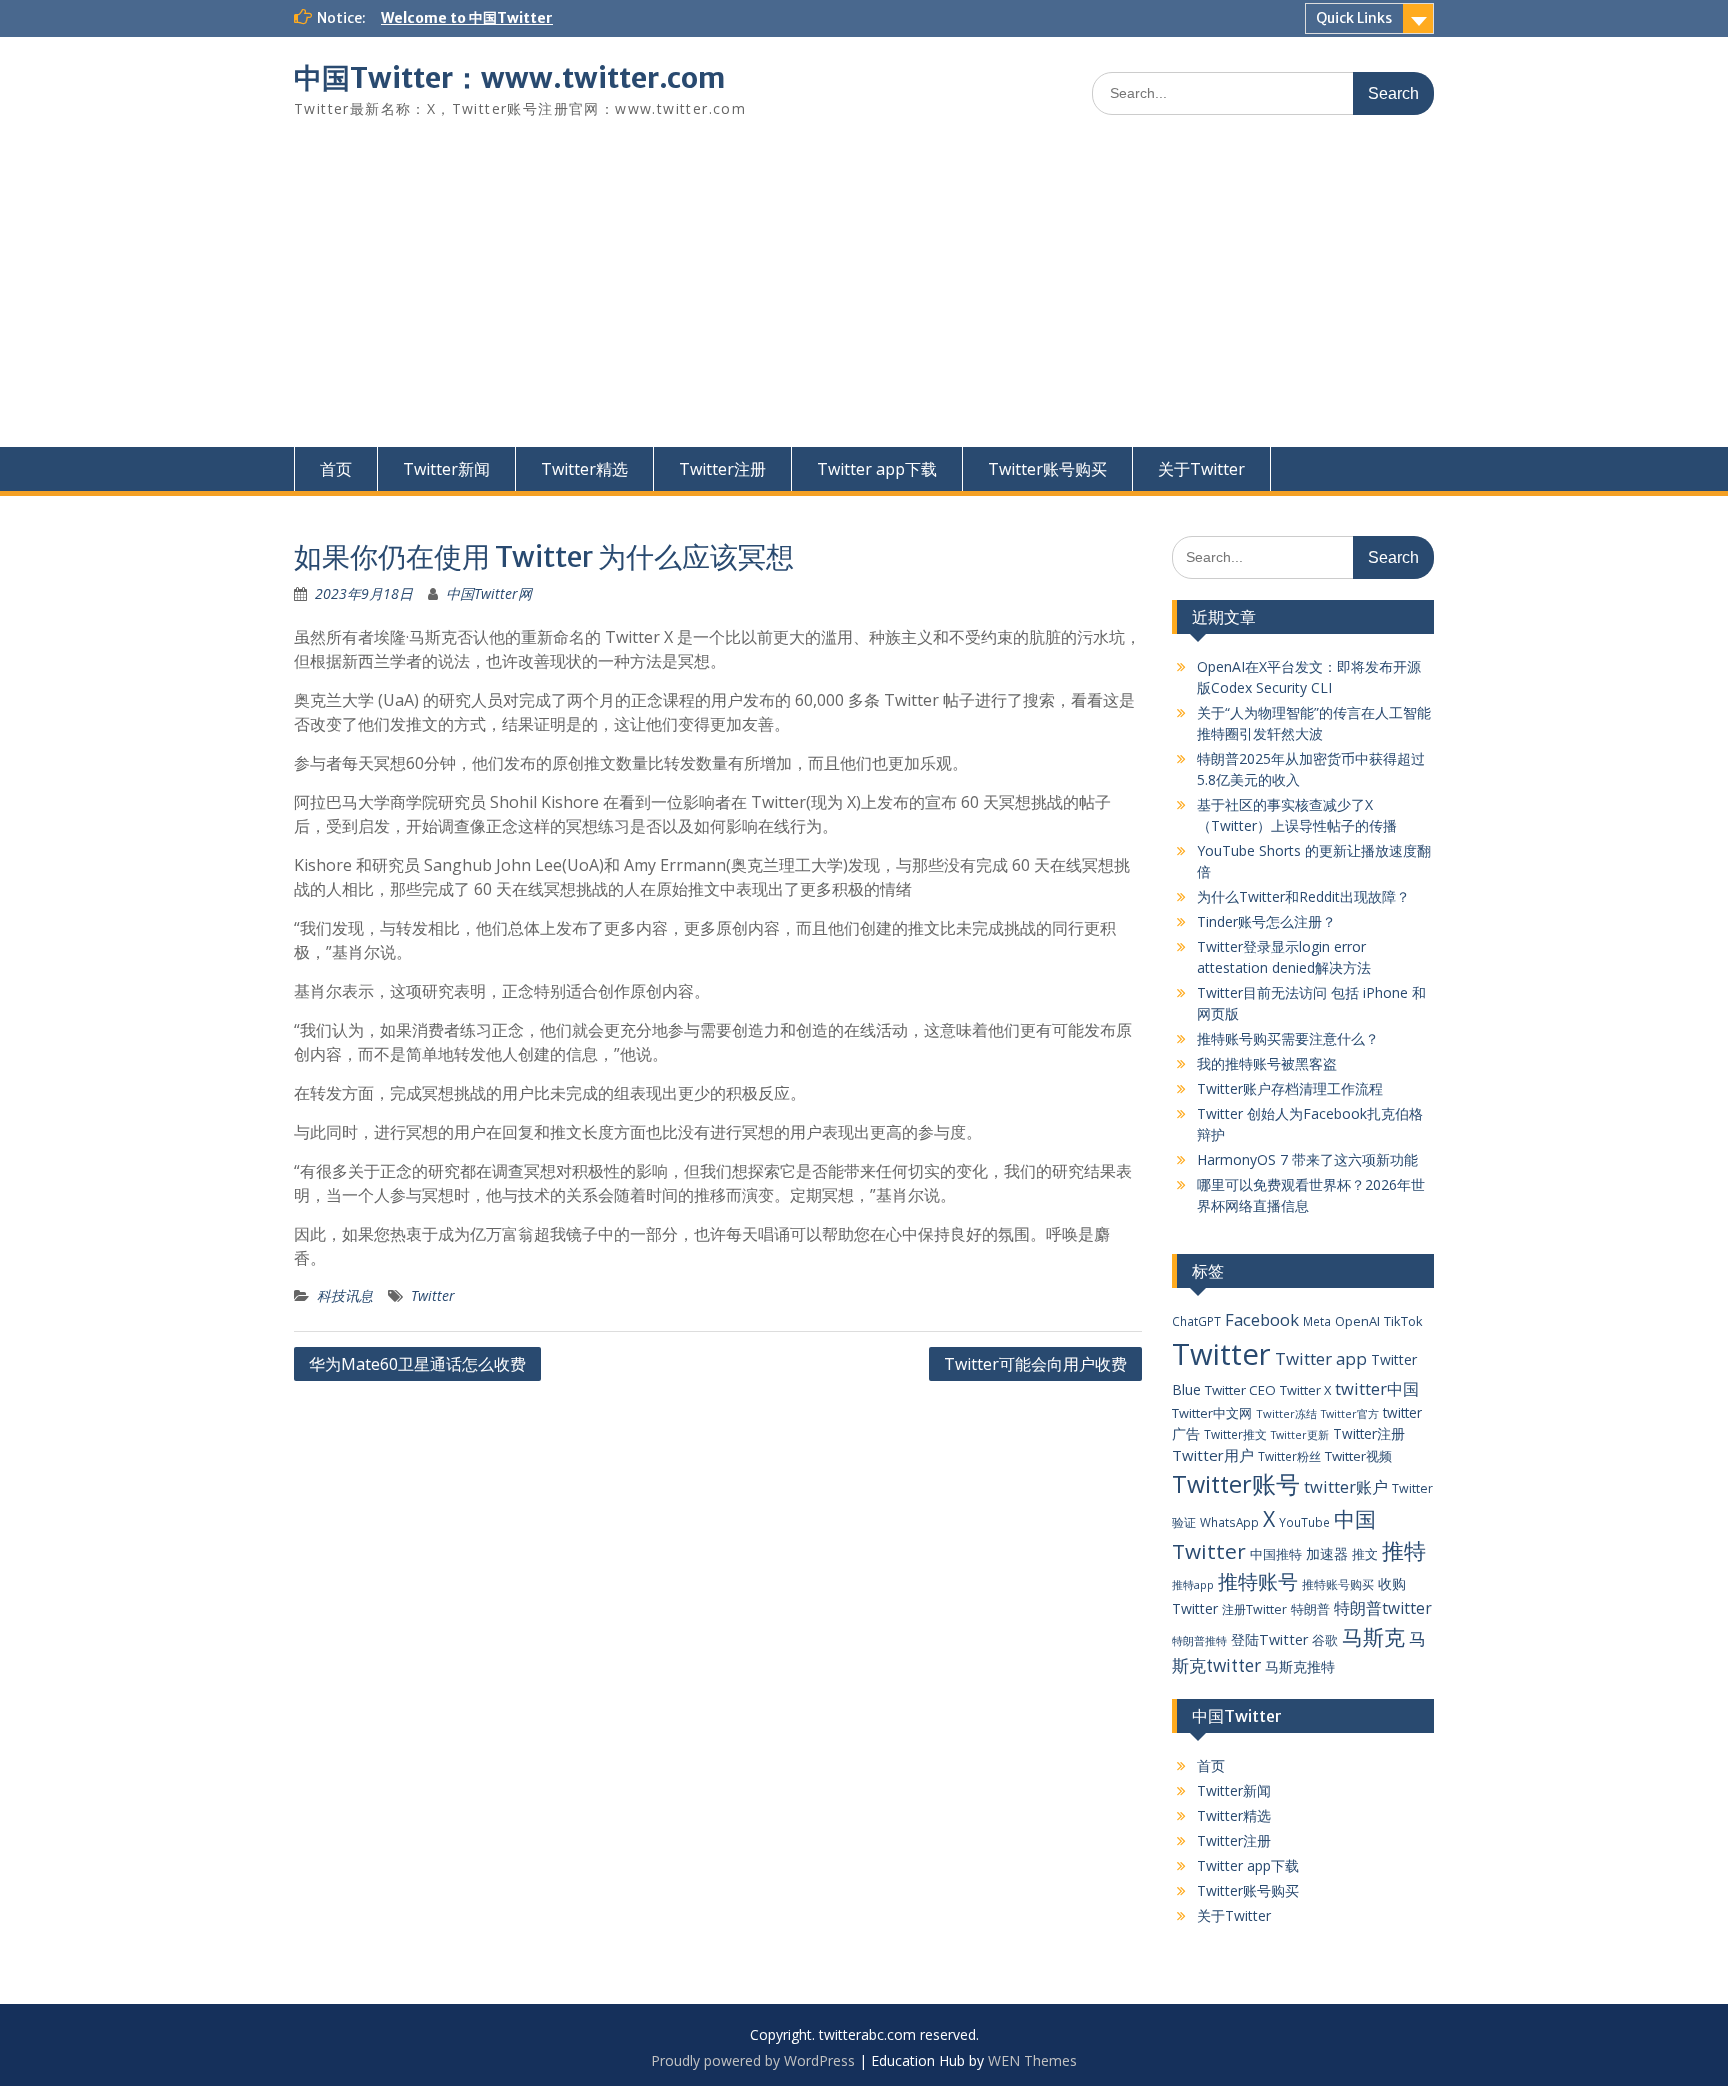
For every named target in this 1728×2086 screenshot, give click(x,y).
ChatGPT (1196, 1321)
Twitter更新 (1300, 1435)
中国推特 (1276, 1554)
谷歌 (1325, 1640)
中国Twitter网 (489, 593)
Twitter (433, 1295)
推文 (1365, 1554)
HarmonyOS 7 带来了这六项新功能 (1307, 1159)
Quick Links (1354, 18)
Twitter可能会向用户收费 (1035, 1364)
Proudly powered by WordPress (753, 2060)
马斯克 (1373, 1636)
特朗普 (1310, 1609)
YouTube (1304, 1522)
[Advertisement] (864, 297)
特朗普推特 (1199, 1640)
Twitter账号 (1236, 1484)
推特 (1404, 1550)
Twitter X (1305, 1390)
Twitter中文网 (1212, 1413)
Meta (1317, 1321)
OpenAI (1357, 1321)
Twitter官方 (1350, 1414)
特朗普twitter (1383, 1608)
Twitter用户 (1213, 1455)
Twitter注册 (722, 469)
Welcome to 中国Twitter (467, 18)
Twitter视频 (1358, 1456)
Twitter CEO (1240, 1390)
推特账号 (1258, 1581)
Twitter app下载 (877, 469)
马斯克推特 (1300, 1666)
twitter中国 (1377, 1388)
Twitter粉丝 (1289, 1456)
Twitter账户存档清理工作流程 (1290, 1088)
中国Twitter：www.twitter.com (509, 78)
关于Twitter (1201, 469)
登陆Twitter (1269, 1639)
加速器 (1327, 1553)
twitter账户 (1346, 1486)
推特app (1193, 1584)
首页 (336, 469)
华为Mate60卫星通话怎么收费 (417, 1364)
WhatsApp (1229, 1522)
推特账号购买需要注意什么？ (1288, 1038)
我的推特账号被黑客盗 (1267, 1063)
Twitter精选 (584, 469)
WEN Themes (1032, 2060)
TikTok (1403, 1321)
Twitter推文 (1235, 1434)
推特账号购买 (1338, 1584)
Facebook (1262, 1319)
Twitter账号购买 (1047, 469)
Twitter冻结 (1286, 1413)
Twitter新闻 (446, 469)
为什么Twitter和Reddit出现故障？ (1303, 896)
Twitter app (1321, 1358)
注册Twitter (1254, 1609)
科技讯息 (345, 1295)
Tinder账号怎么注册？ (1266, 921)
